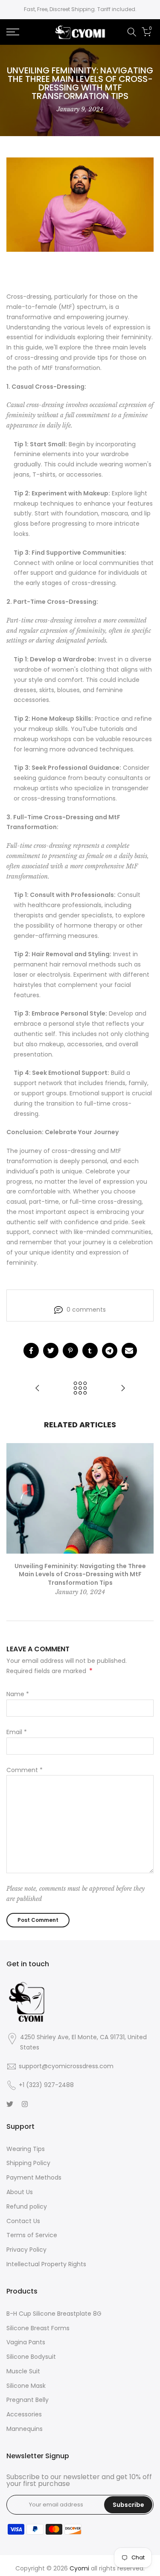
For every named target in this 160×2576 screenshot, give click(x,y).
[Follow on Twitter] (10, 2104)
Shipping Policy (28, 2163)
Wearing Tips (26, 2149)
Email (17, 1732)
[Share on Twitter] (51, 1351)
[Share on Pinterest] (70, 1351)
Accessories (24, 2414)
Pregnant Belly (28, 2400)
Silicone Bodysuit (31, 2357)
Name (18, 1694)
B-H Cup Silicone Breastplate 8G (54, 2314)
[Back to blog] (80, 1389)
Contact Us (23, 2221)
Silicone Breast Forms (38, 2328)
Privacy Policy (26, 2250)
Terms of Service (32, 2235)
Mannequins (25, 2429)
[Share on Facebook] (31, 1351)
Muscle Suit (23, 2371)
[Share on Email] (129, 1351)
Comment (25, 1770)
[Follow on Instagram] (25, 2104)
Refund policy (27, 2206)
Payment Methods (34, 2177)
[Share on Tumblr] (90, 1351)
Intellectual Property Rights (46, 2264)
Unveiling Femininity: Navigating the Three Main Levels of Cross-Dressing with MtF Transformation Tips (80, 1574)
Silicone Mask (26, 2386)
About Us (20, 2192)
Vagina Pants (26, 2342)
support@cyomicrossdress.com (66, 2066)
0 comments (86, 1310)
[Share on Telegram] (110, 1351)
